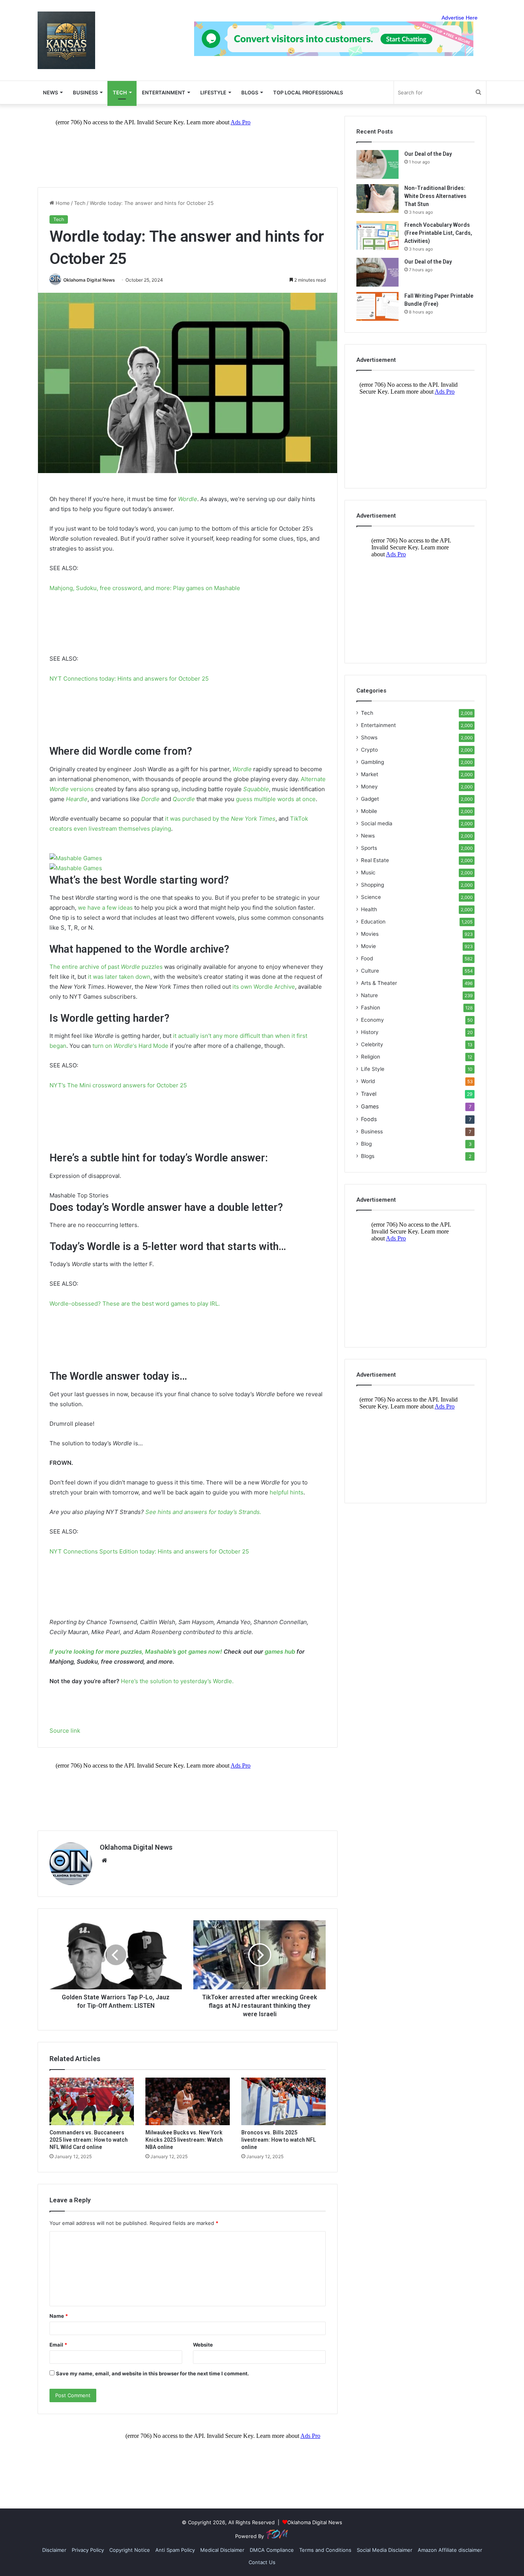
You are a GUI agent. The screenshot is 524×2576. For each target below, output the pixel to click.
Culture (370, 971)
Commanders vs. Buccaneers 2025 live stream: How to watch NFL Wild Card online (89, 2140)
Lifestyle (213, 92)
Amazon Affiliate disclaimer (450, 2550)
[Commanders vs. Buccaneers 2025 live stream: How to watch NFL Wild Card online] (92, 2101)
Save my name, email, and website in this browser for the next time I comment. (152, 2373)
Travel (369, 1094)
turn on (103, 1046)
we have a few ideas (105, 908)
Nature (369, 995)
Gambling (372, 762)
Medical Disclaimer (222, 2550)
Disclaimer (54, 2550)
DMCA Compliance (272, 2550)
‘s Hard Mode (151, 1046)
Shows (369, 737)
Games (370, 1106)
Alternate (313, 779)
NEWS (50, 92)
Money (369, 787)
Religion (371, 1057)
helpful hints (287, 1492)
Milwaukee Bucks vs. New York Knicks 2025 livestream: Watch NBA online (184, 2140)
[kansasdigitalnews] (66, 40)
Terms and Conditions (325, 2550)
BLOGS (250, 92)
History (370, 1032)
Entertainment (164, 92)
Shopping (372, 885)
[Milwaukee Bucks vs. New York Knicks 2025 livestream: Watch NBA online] (188, 2101)
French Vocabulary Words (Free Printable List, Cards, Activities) (438, 233)
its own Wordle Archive (264, 987)
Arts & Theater (379, 983)
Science (371, 897)
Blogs (368, 1156)
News (368, 836)
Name (59, 2316)
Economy (372, 1020)
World (368, 1081)
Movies (370, 934)
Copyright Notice (130, 2550)
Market (370, 774)
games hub (280, 1652)
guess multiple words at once (276, 799)
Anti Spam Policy (175, 2550)
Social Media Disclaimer (385, 2550)
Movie (368, 946)
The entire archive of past (85, 967)
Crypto (369, 750)
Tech (120, 92)
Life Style (373, 1069)
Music (368, 872)
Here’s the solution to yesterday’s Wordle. (177, 1681)
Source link (65, 1731)
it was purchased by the (198, 819)
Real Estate (375, 860)
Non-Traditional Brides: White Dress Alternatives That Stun (435, 196)
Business (85, 92)
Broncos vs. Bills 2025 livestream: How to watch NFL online (279, 2140)
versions (82, 789)
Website (203, 2345)
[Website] (104, 1860)
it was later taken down (119, 977)
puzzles (152, 967)
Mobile (369, 811)
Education (373, 922)
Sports (369, 848)
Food (367, 958)
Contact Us (262, 2562)
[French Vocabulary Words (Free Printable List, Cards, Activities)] (377, 235)
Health (369, 909)
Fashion (371, 1008)
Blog (366, 1144)
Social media (377, 823)
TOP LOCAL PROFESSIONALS (308, 92)
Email (58, 2345)
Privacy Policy (88, 2550)
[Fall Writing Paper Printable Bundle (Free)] (377, 306)
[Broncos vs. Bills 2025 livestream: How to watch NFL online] (283, 2101)
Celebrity (372, 1044)
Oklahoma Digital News (89, 280)
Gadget (370, 799)
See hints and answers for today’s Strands (203, 1512)
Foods (369, 1119)
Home (62, 203)
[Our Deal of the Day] (377, 164)
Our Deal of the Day (428, 154)
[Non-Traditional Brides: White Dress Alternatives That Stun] (377, 199)
